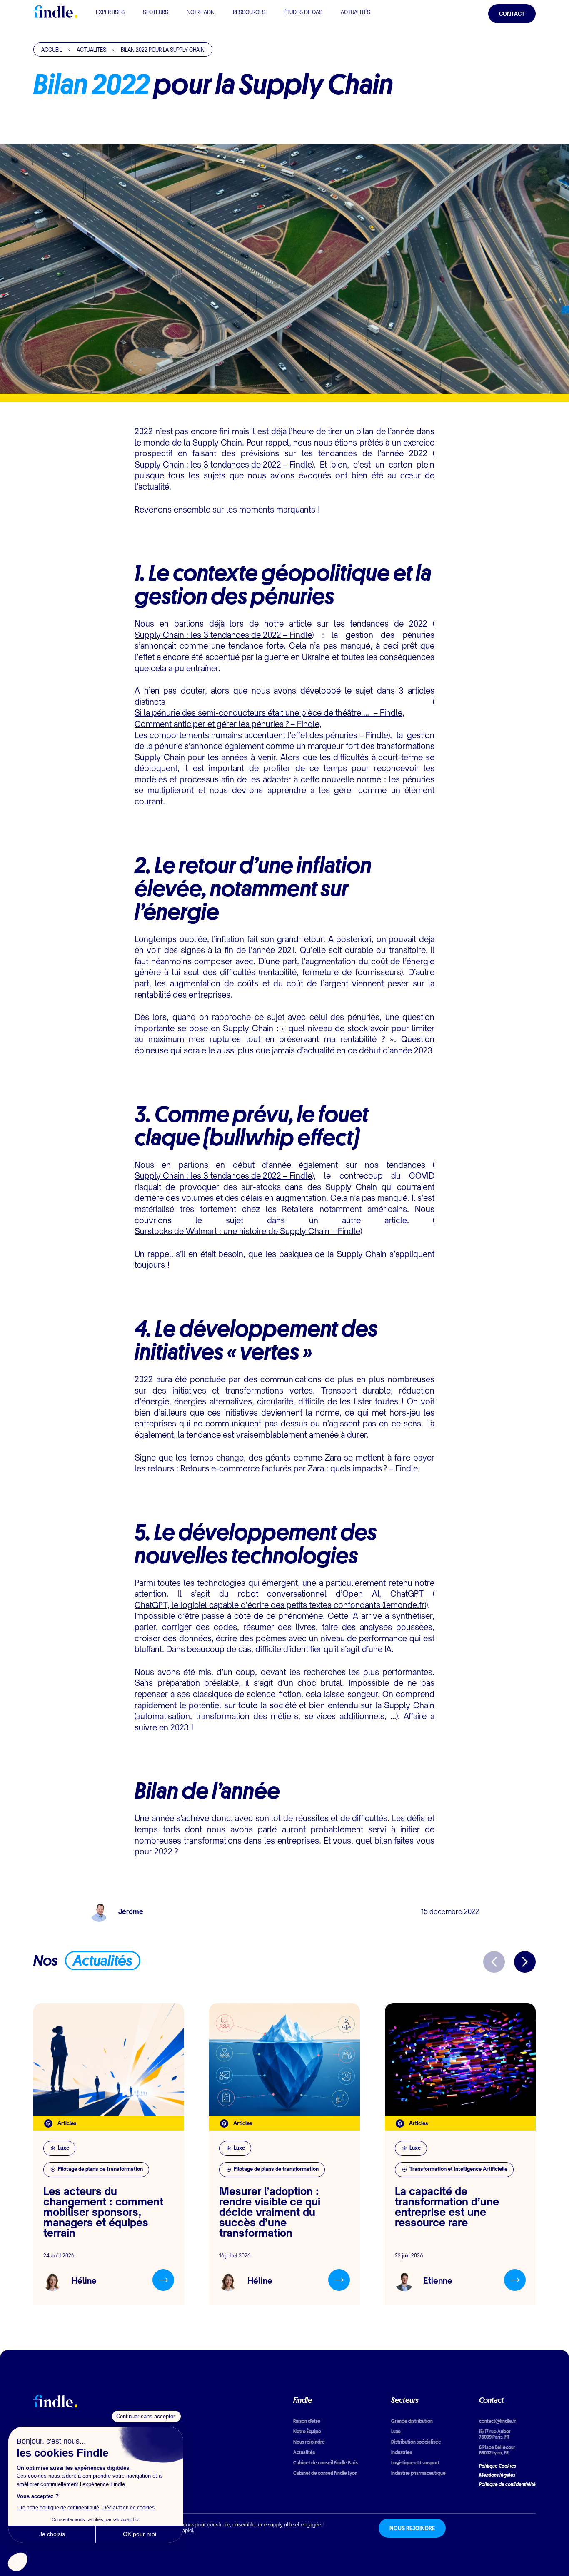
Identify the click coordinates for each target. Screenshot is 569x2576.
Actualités (356, 13)
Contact (512, 15)
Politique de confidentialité (507, 2484)
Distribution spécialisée (416, 2442)
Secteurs (156, 13)
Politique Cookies (498, 2466)
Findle (303, 2400)
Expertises (110, 13)
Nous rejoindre (309, 2442)
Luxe (64, 2149)
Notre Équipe (307, 2431)
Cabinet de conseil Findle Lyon (325, 2473)
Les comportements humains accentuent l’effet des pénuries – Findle (261, 736)
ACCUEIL (52, 50)
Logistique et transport (415, 2463)
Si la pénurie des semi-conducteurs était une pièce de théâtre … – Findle (268, 714)
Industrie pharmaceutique (418, 2473)
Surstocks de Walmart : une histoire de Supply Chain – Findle (247, 1232)
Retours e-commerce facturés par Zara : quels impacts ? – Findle (299, 1470)
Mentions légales (497, 2475)
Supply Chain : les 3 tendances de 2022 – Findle (223, 466)
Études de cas (303, 13)
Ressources (249, 13)
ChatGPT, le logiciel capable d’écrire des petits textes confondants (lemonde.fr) (280, 1606)
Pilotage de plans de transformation (100, 2170)
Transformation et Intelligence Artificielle (458, 2170)
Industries (402, 2452)
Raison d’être (307, 2421)
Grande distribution (412, 2421)
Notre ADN (201, 13)
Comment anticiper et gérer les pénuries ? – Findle (227, 725)
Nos (83, 1960)
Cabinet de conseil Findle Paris (326, 2463)
